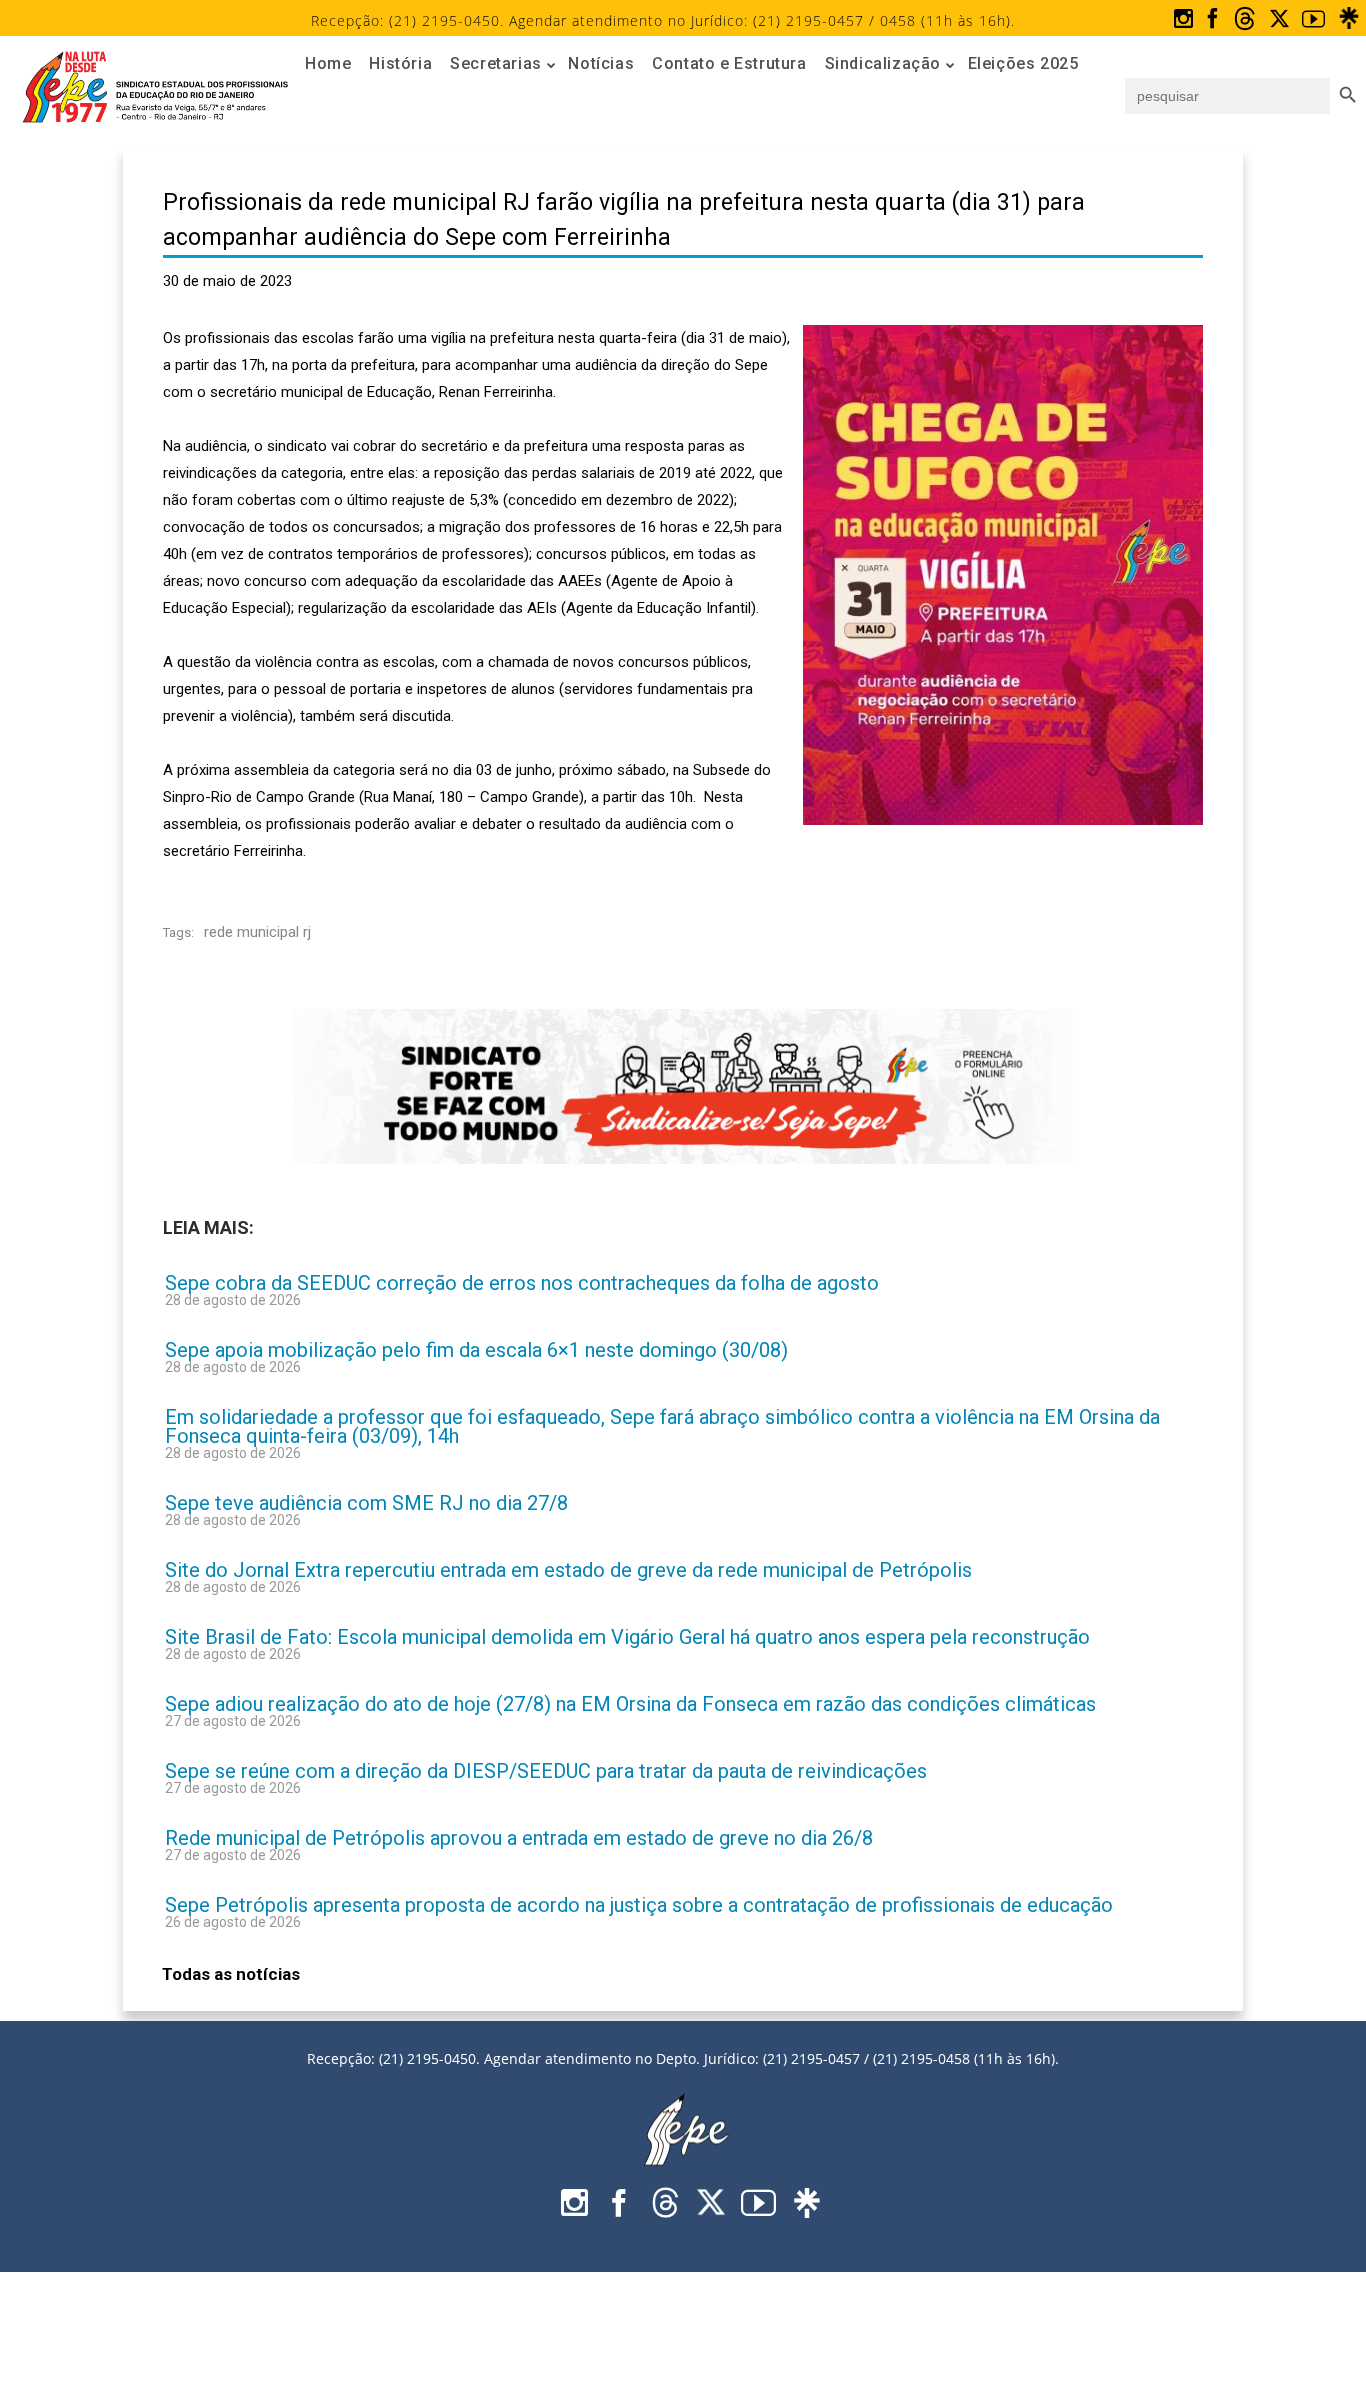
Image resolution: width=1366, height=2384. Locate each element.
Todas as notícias (231, 1974)
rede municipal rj (257, 932)
